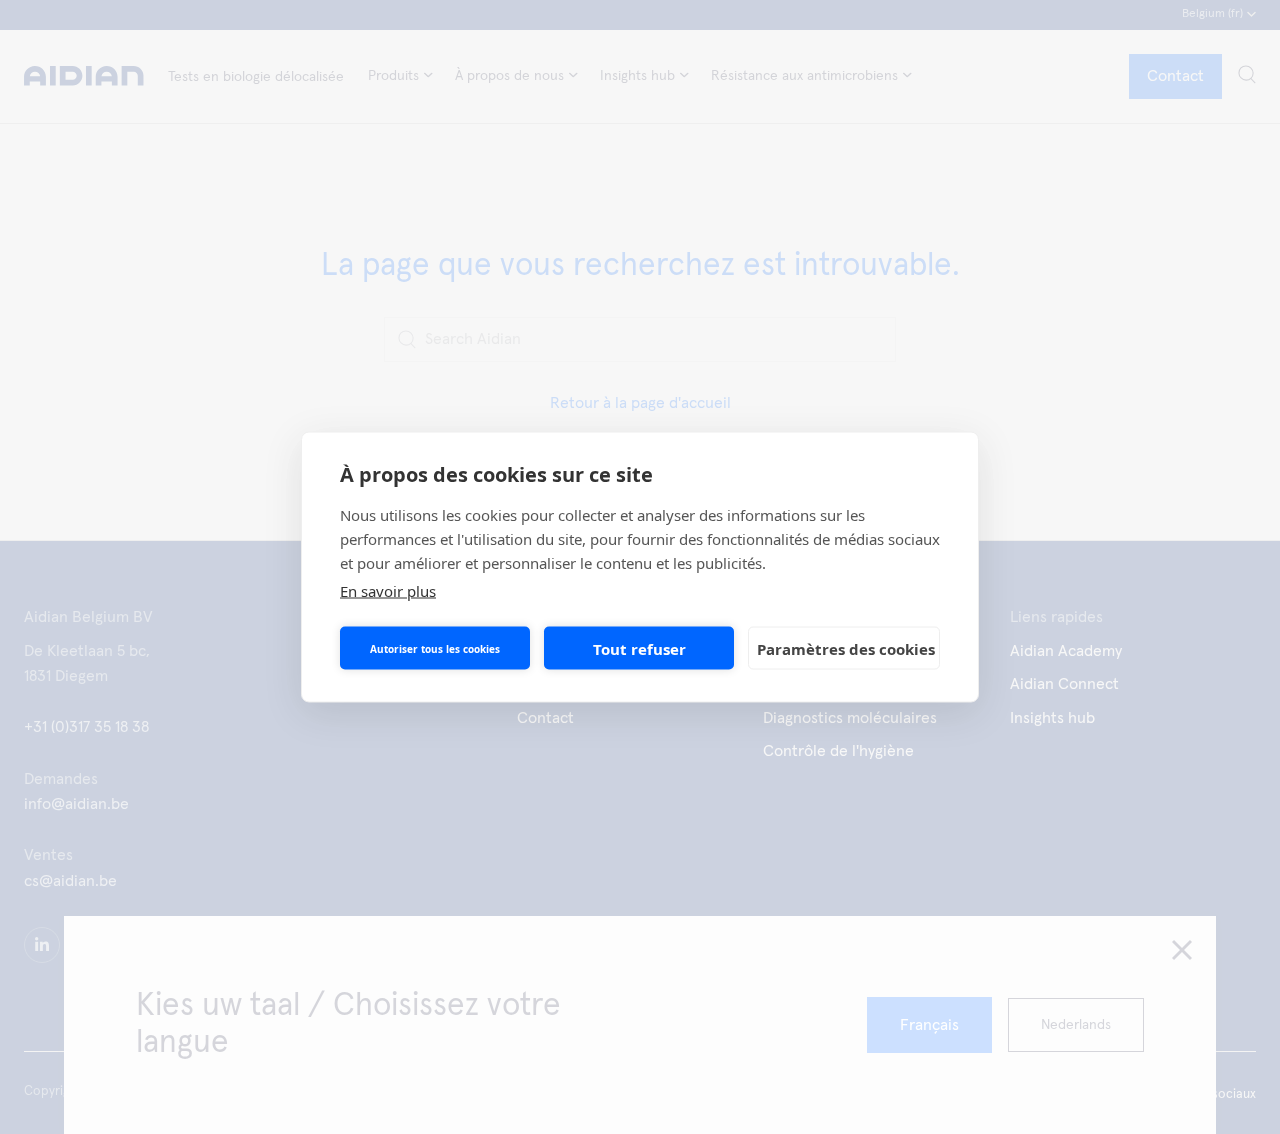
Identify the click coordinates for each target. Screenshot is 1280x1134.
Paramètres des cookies (846, 648)
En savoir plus (388, 591)
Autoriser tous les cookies (435, 648)
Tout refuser (639, 648)
